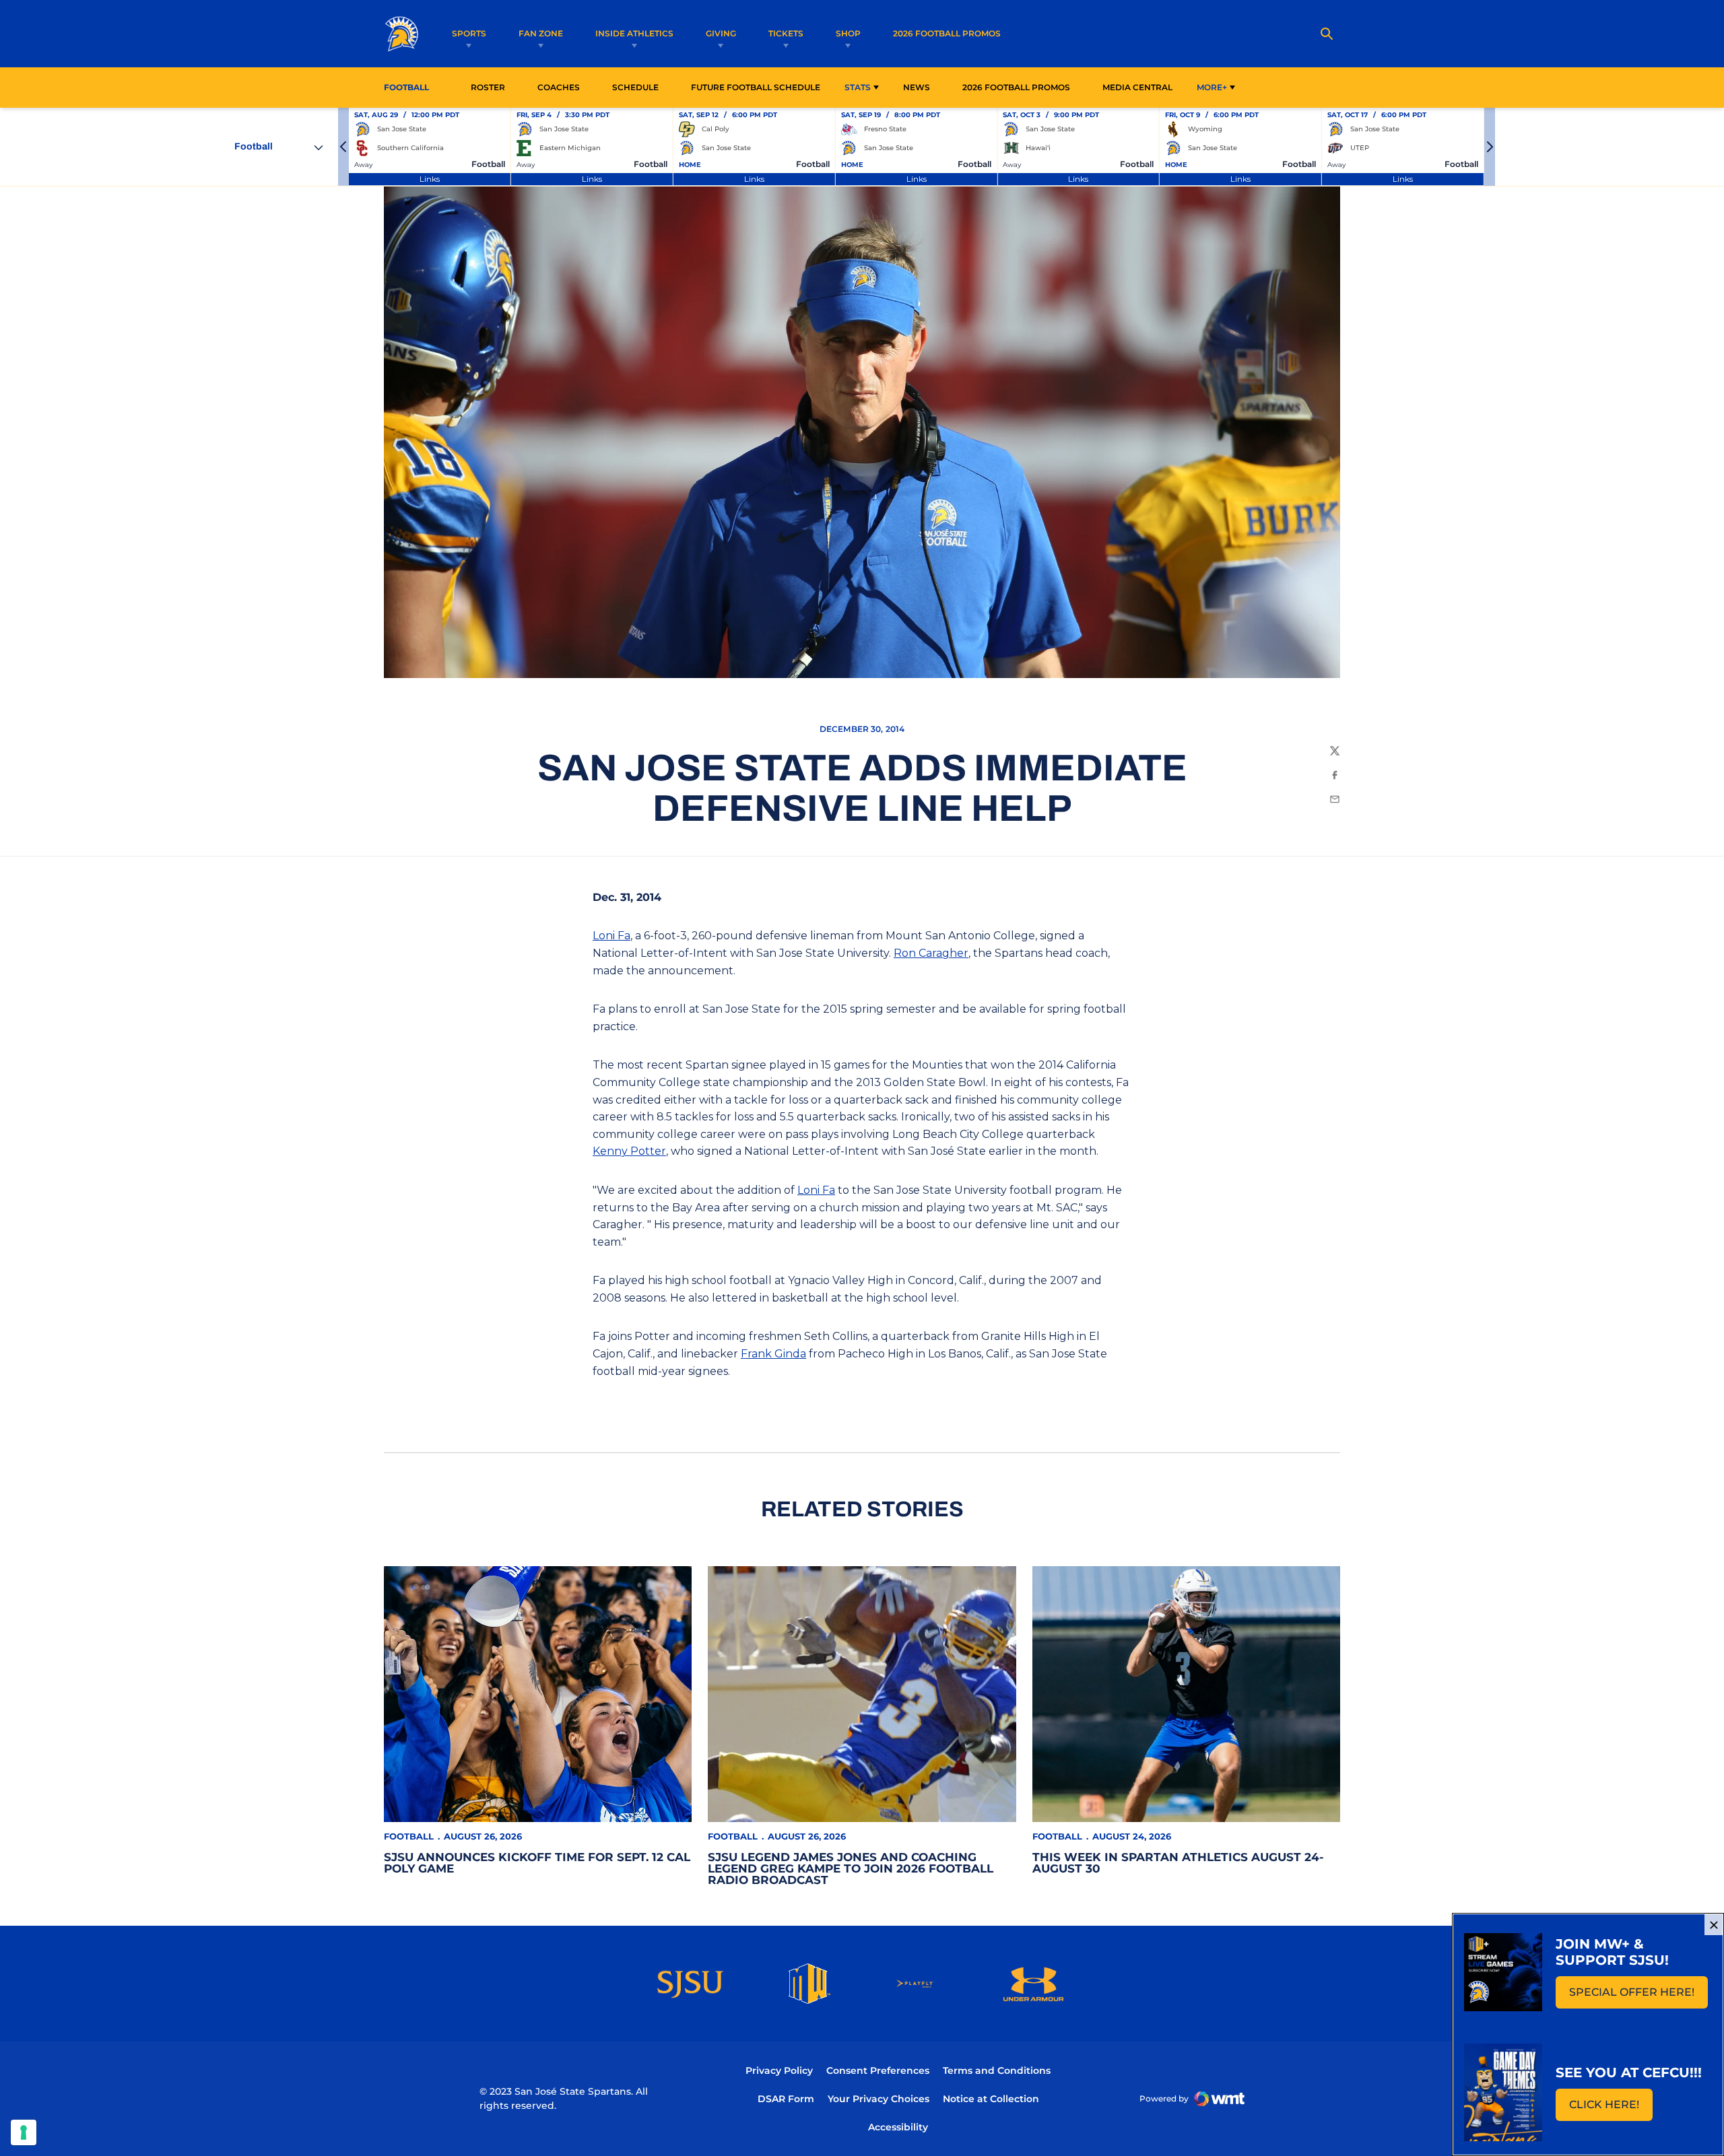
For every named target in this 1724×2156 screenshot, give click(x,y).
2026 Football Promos (947, 33)
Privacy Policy (779, 2070)
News (917, 87)
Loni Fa (611, 936)
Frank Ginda (773, 1354)
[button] (343, 147)
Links (430, 179)
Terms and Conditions (997, 2070)
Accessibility (898, 2127)
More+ (1212, 87)
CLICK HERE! (1611, 2109)
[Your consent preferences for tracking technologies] (24, 2132)
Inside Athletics (634, 33)
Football (409, 1836)
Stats (858, 87)
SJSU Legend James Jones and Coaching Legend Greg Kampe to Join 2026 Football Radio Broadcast (851, 1868)
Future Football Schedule (756, 87)
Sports (469, 33)
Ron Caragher (931, 953)
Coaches (559, 87)
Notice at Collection (991, 2099)
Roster (488, 87)
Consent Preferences (878, 2070)
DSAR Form (786, 2099)
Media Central (1137, 87)
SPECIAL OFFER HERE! (1638, 1996)
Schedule (635, 87)
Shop (848, 33)
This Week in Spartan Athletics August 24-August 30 (1178, 1863)
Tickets (786, 33)
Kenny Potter (629, 1151)
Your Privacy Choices (878, 2099)
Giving (721, 33)
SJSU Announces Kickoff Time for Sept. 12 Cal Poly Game (537, 1863)
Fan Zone (541, 33)
